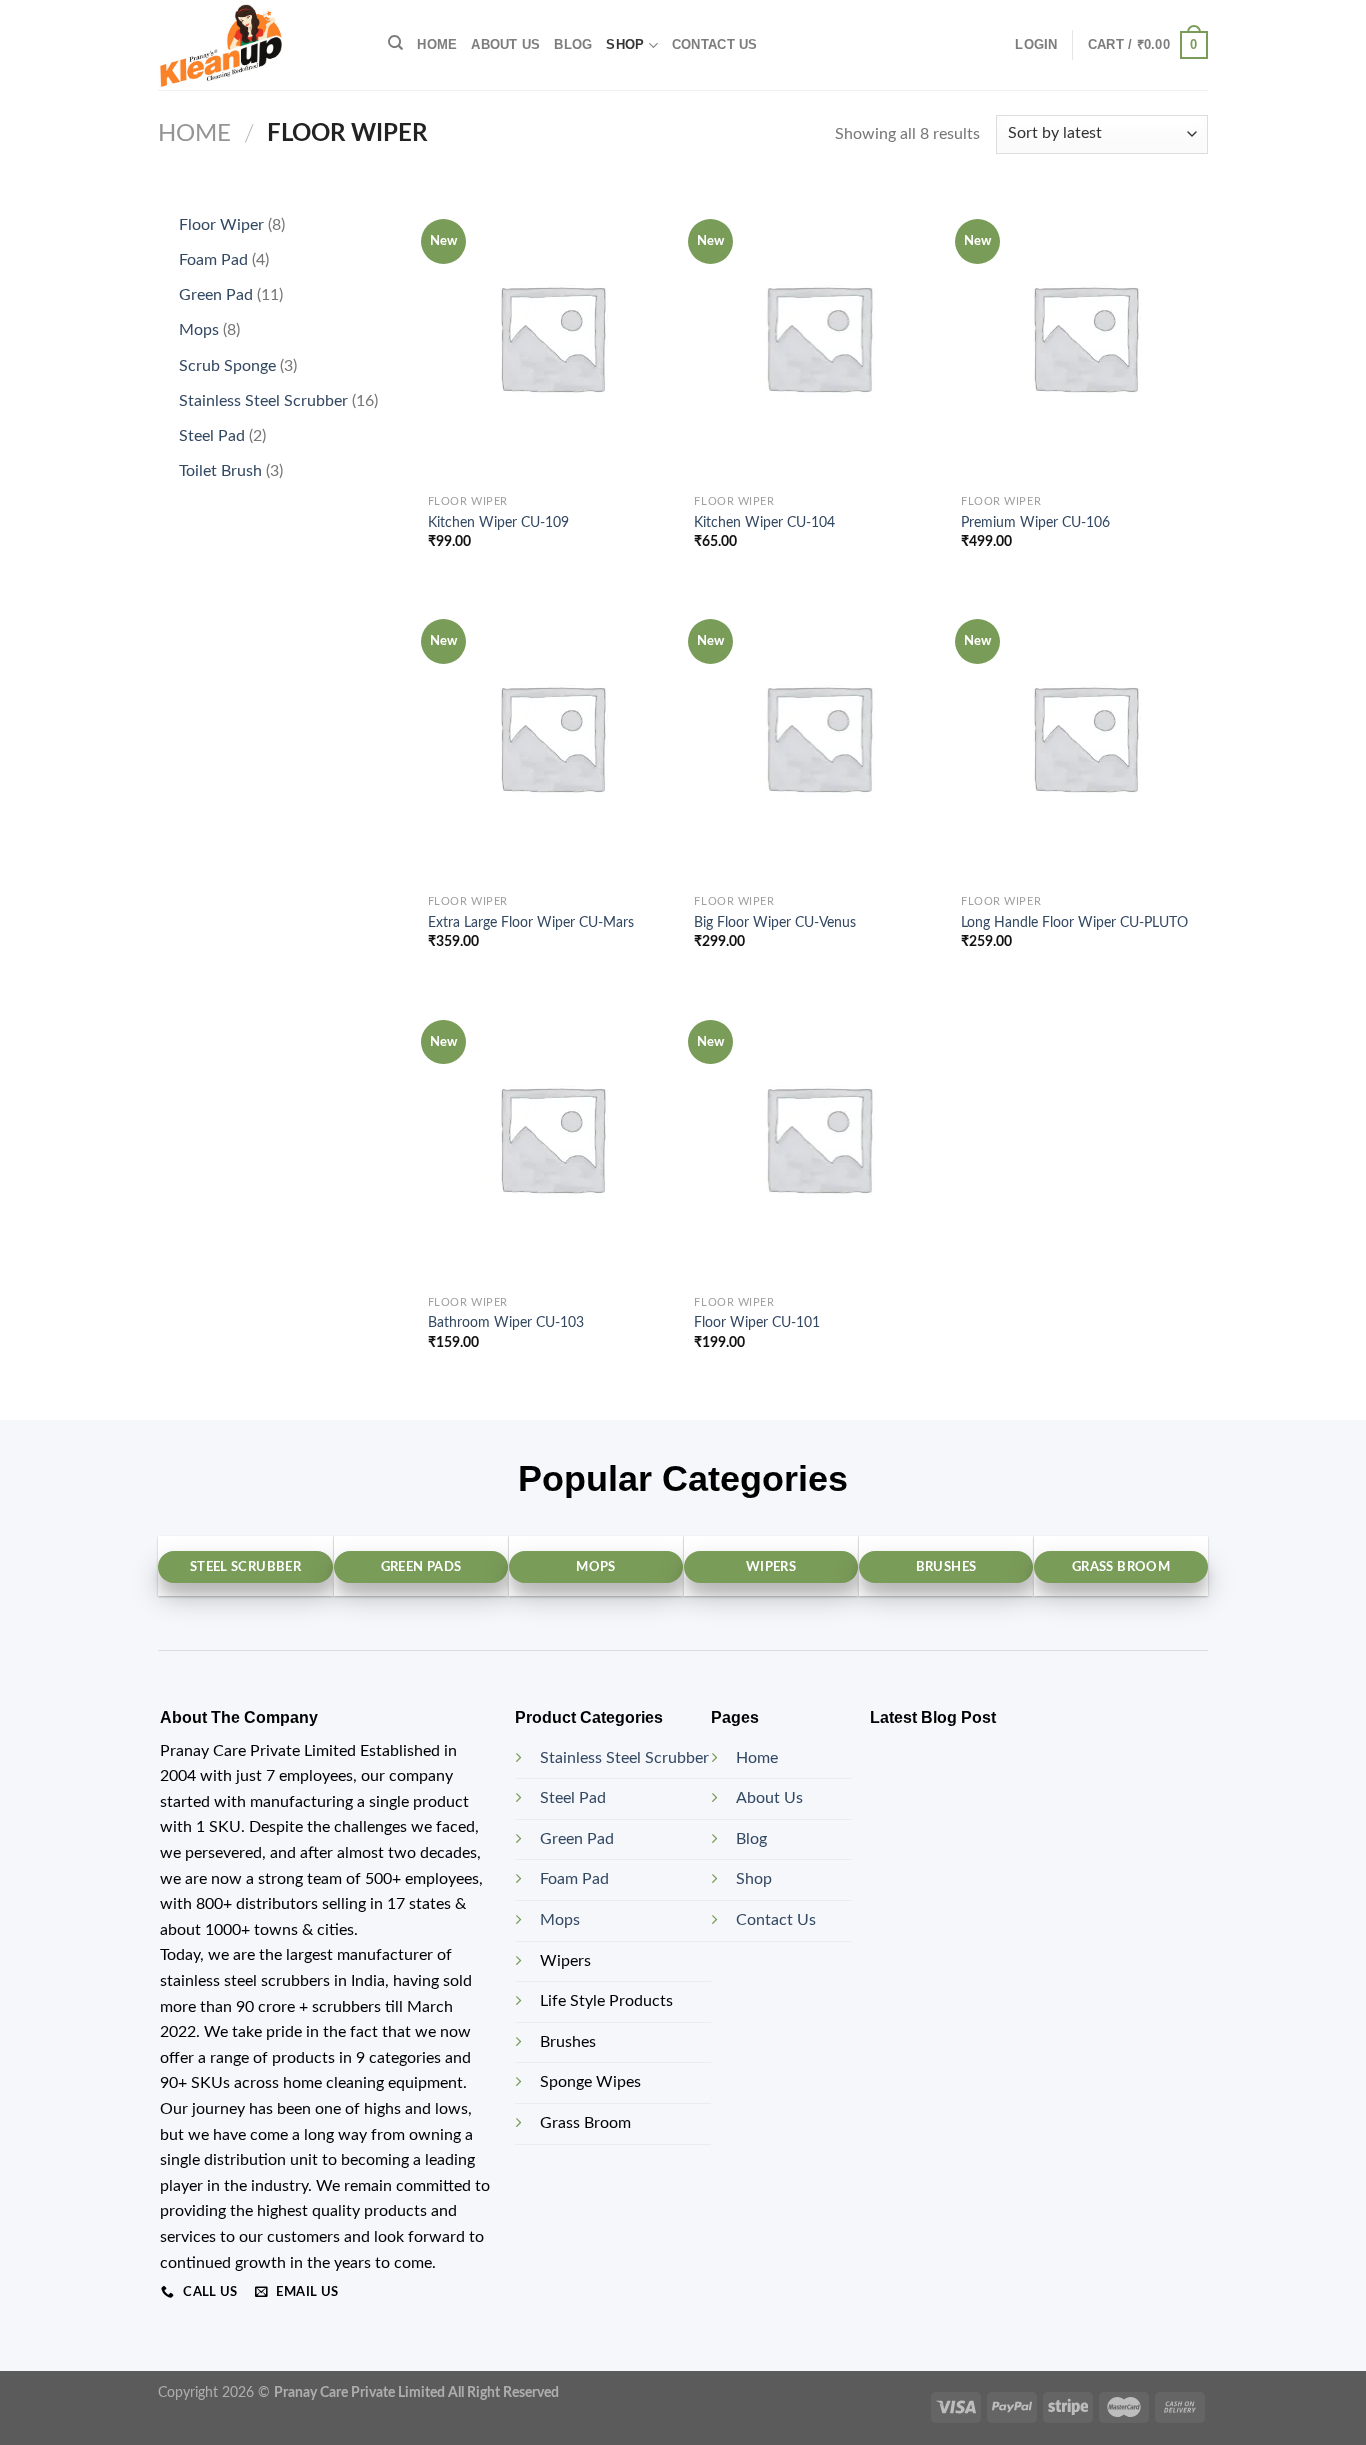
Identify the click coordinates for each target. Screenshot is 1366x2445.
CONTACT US (715, 44)
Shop (625, 44)
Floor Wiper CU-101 (757, 1322)
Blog (573, 44)
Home (437, 44)
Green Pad (577, 1839)
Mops (560, 1920)
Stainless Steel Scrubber (624, 1758)
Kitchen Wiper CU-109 (498, 522)
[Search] (395, 43)
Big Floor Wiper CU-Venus (775, 922)
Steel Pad (573, 1798)
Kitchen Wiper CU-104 (764, 522)
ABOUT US (505, 44)
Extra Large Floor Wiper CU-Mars (531, 922)
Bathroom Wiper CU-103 (506, 1322)
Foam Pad (574, 1879)
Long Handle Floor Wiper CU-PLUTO (1074, 922)
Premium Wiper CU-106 (1035, 522)
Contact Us (776, 1920)
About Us (769, 1798)
